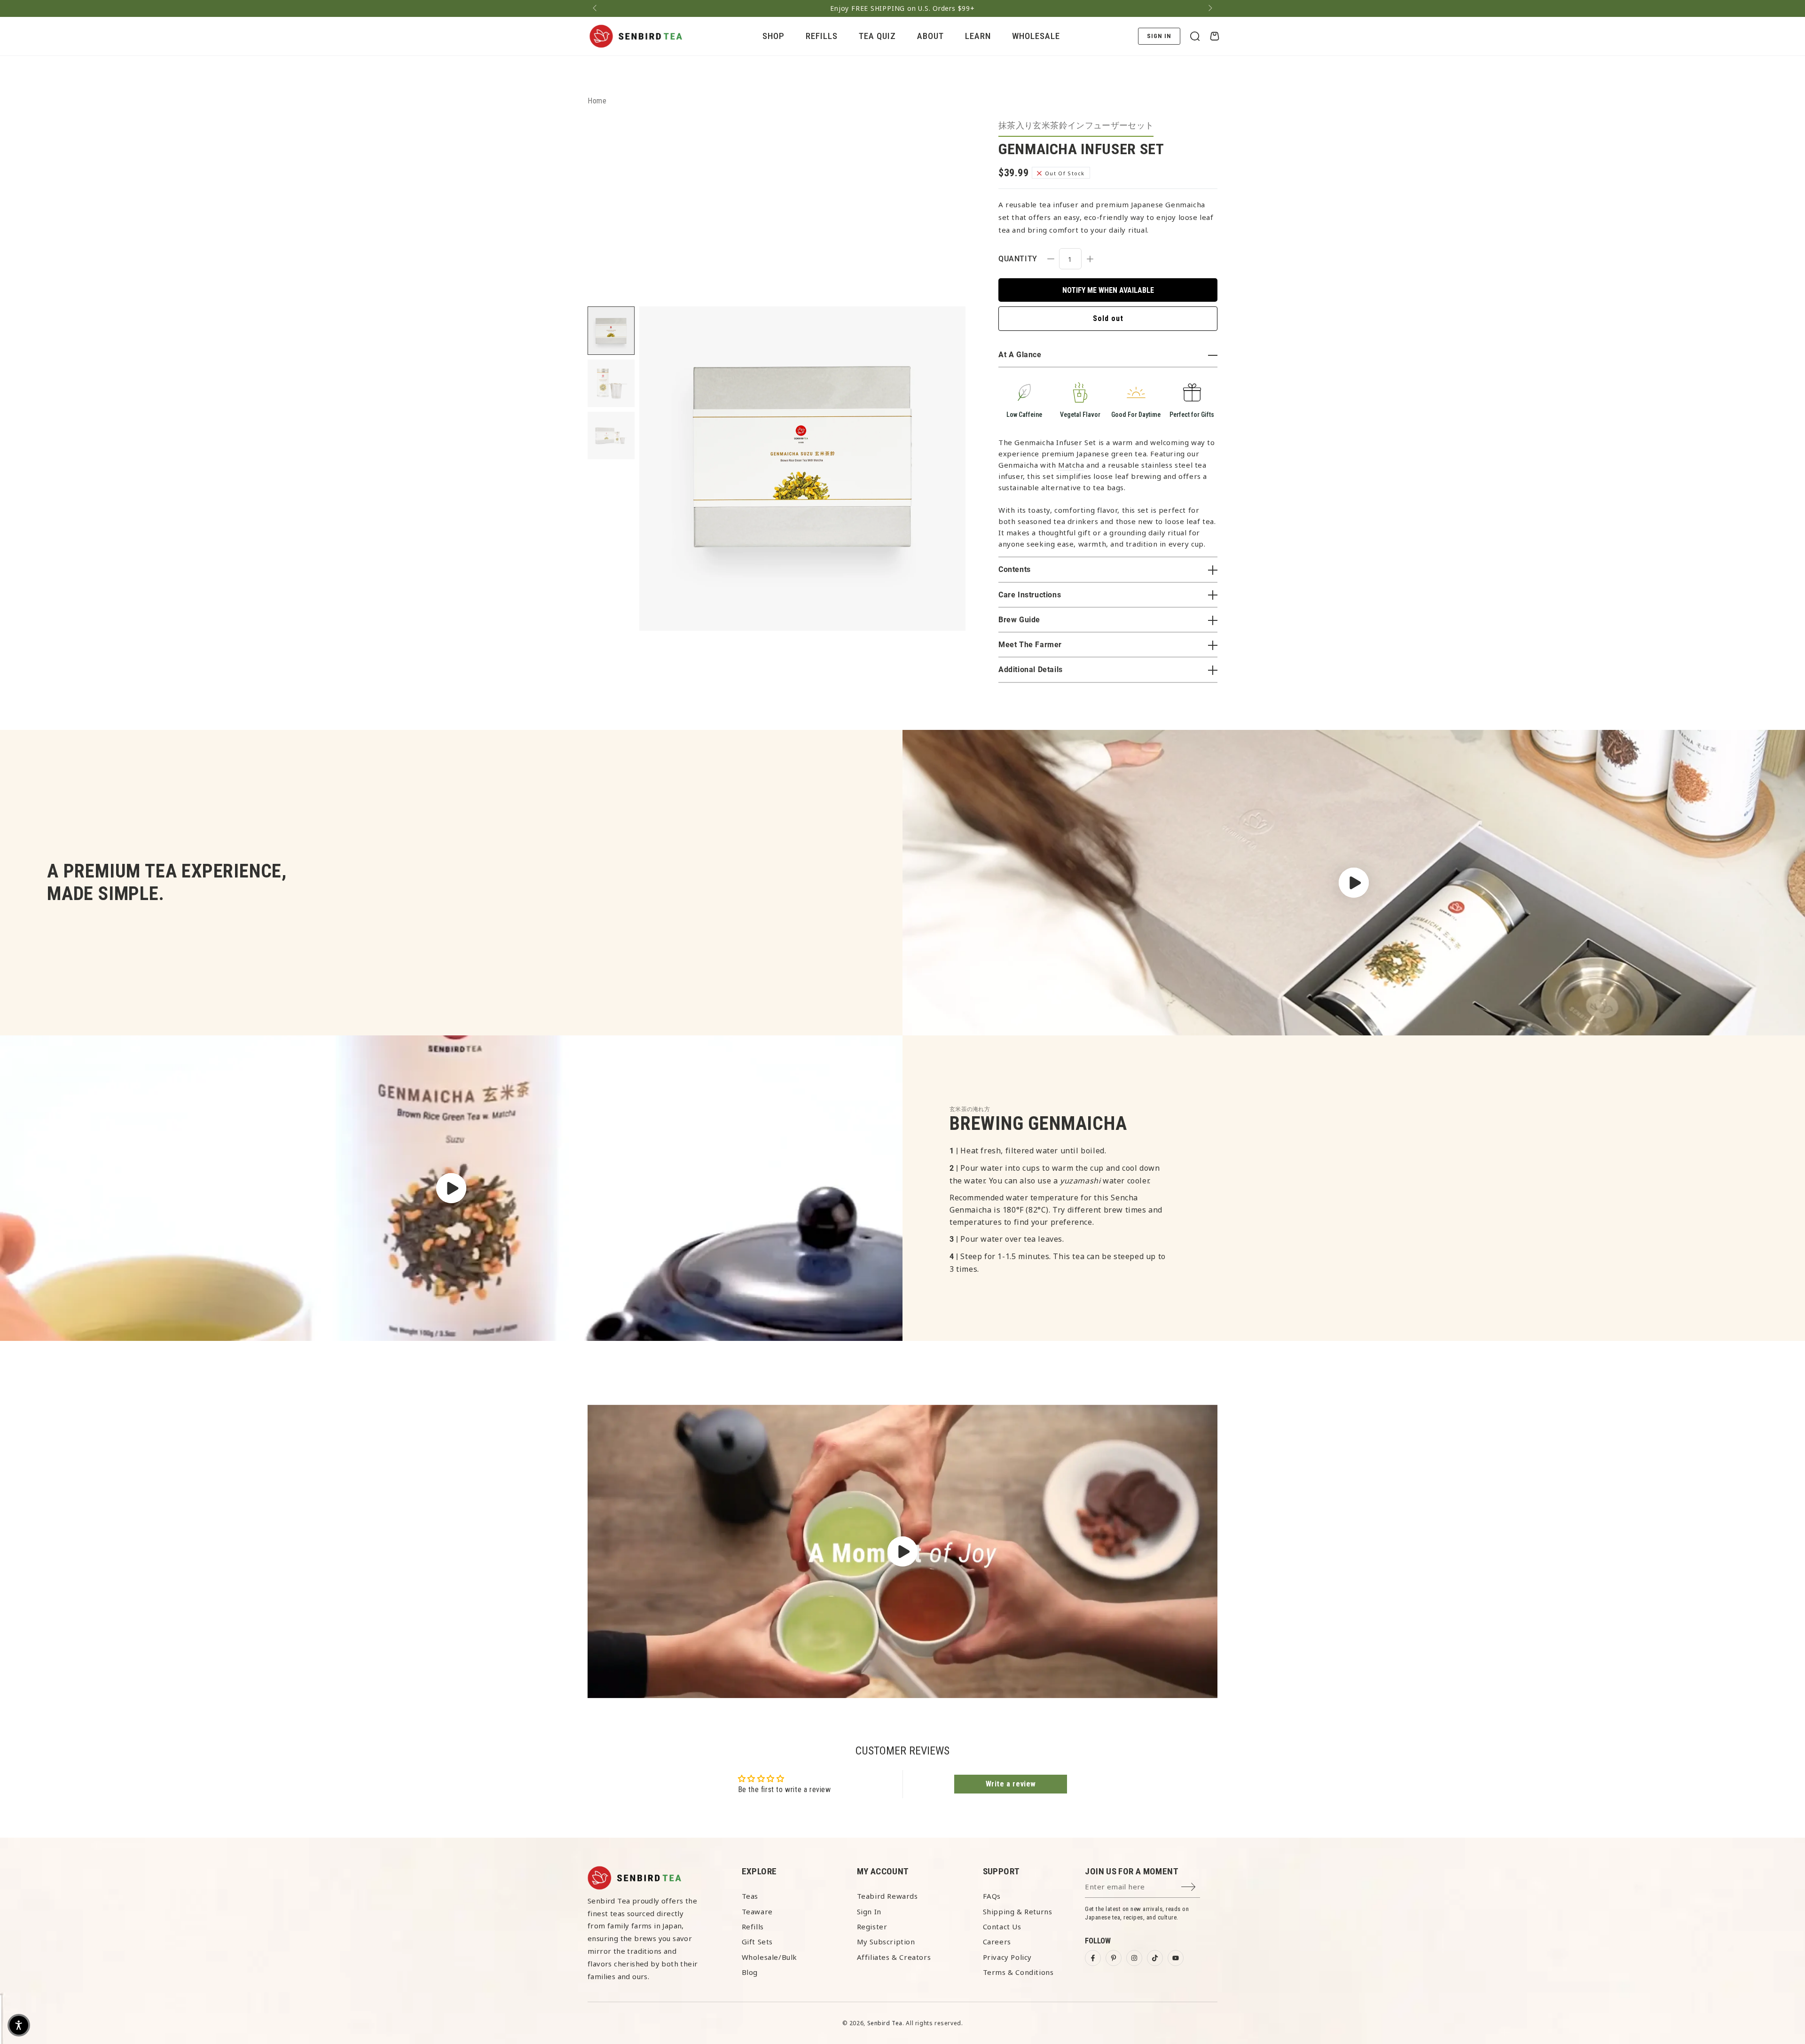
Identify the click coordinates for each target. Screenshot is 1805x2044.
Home (597, 101)
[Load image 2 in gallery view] (611, 383)
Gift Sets (757, 1942)
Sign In (869, 1911)
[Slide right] (1209, 8)
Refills (753, 1927)
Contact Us (1002, 1927)
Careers (997, 1942)
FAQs (992, 1896)
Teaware (757, 1911)
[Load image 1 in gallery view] (611, 331)
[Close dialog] (1784, 1894)
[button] (1195, 36)
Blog (750, 1972)
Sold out (1108, 318)
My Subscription (886, 1942)
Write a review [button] (1011, 1784)
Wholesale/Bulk (769, 1957)
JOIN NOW (1521, 2020)
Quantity (1018, 259)
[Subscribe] (1191, 1887)
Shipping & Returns (1018, 1911)
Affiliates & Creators (894, 1957)
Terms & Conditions (1018, 1972)
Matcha (1071, 465)
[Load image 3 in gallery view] (611, 435)
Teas (750, 1896)
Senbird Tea (885, 2023)
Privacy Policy (1007, 1957)
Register (872, 1927)
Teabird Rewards (887, 1896)
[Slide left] (596, 8)
